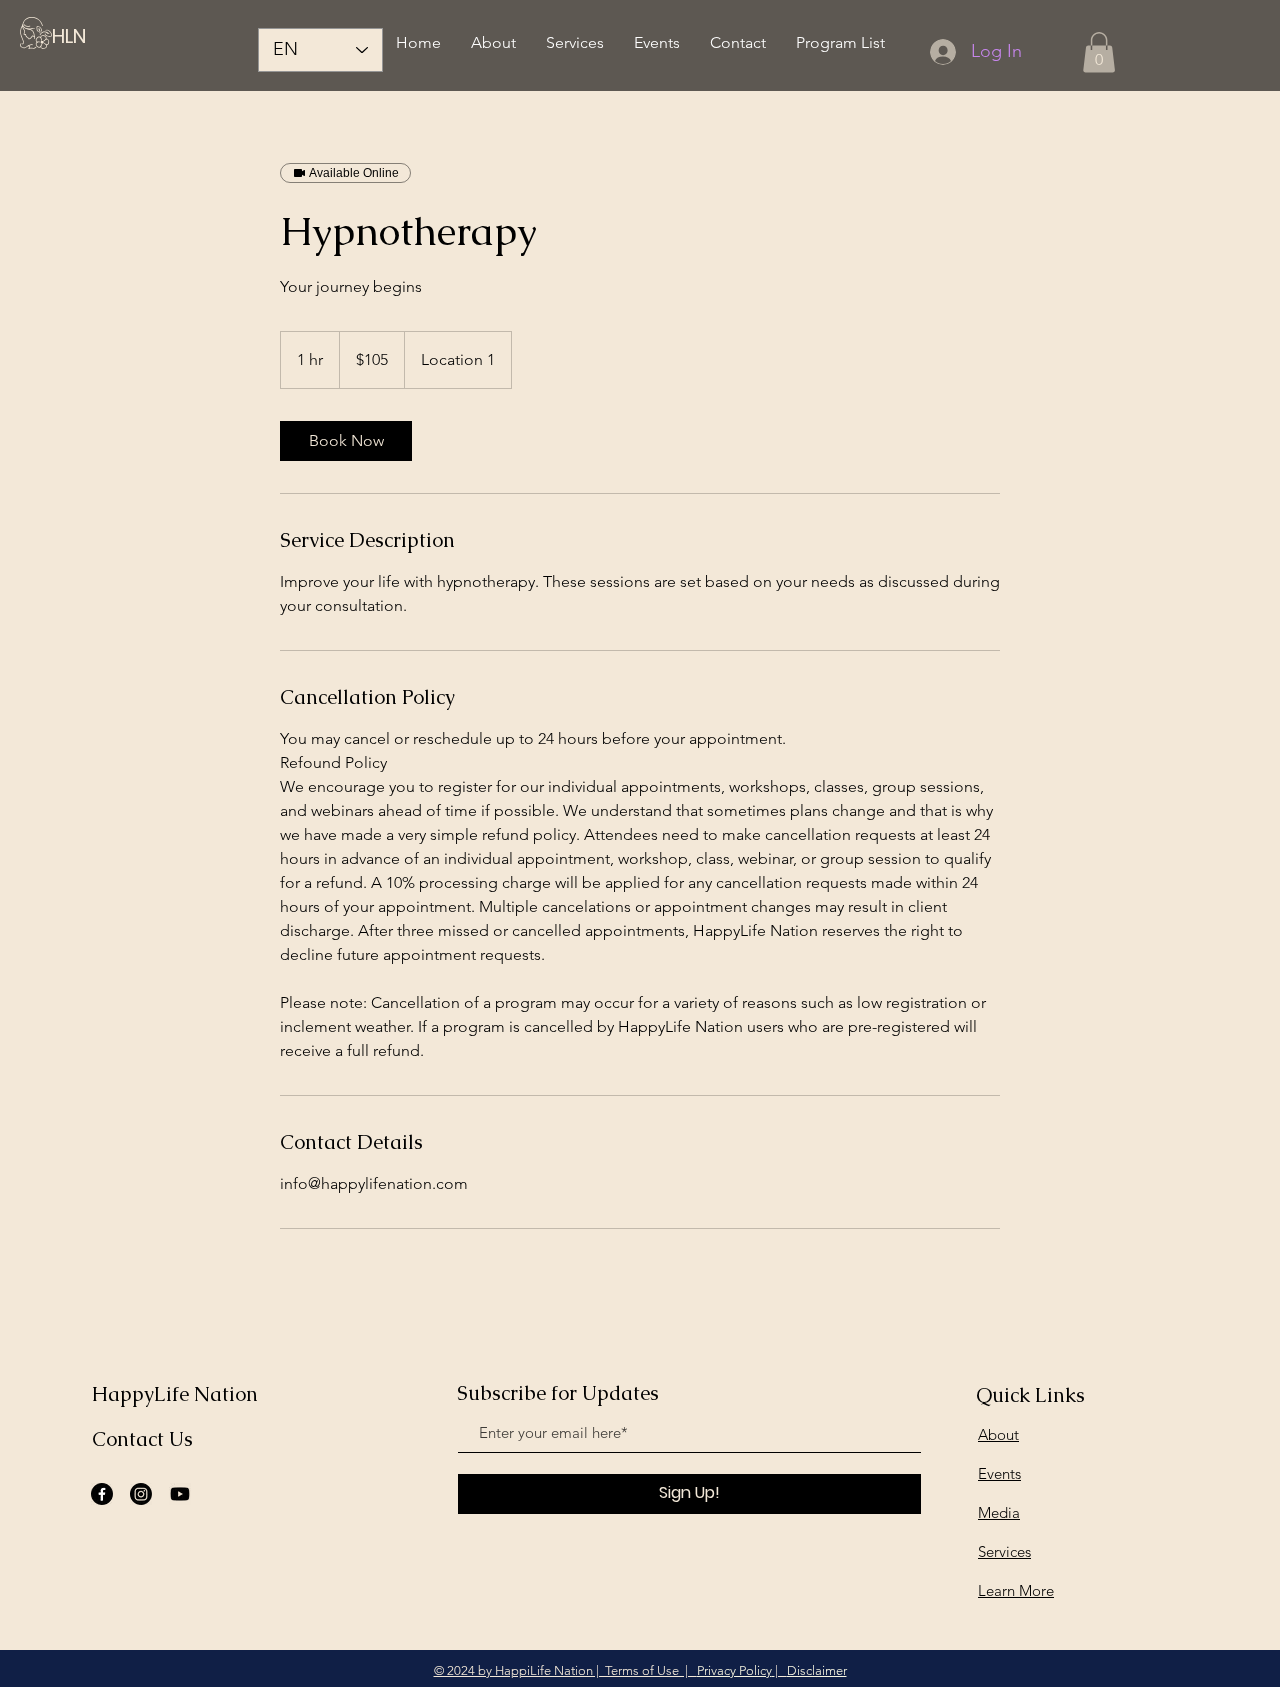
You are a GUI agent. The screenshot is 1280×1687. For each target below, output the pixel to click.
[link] (346, 441)
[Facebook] (102, 1494)
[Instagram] (141, 1494)
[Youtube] (180, 1494)
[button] (1099, 52)
